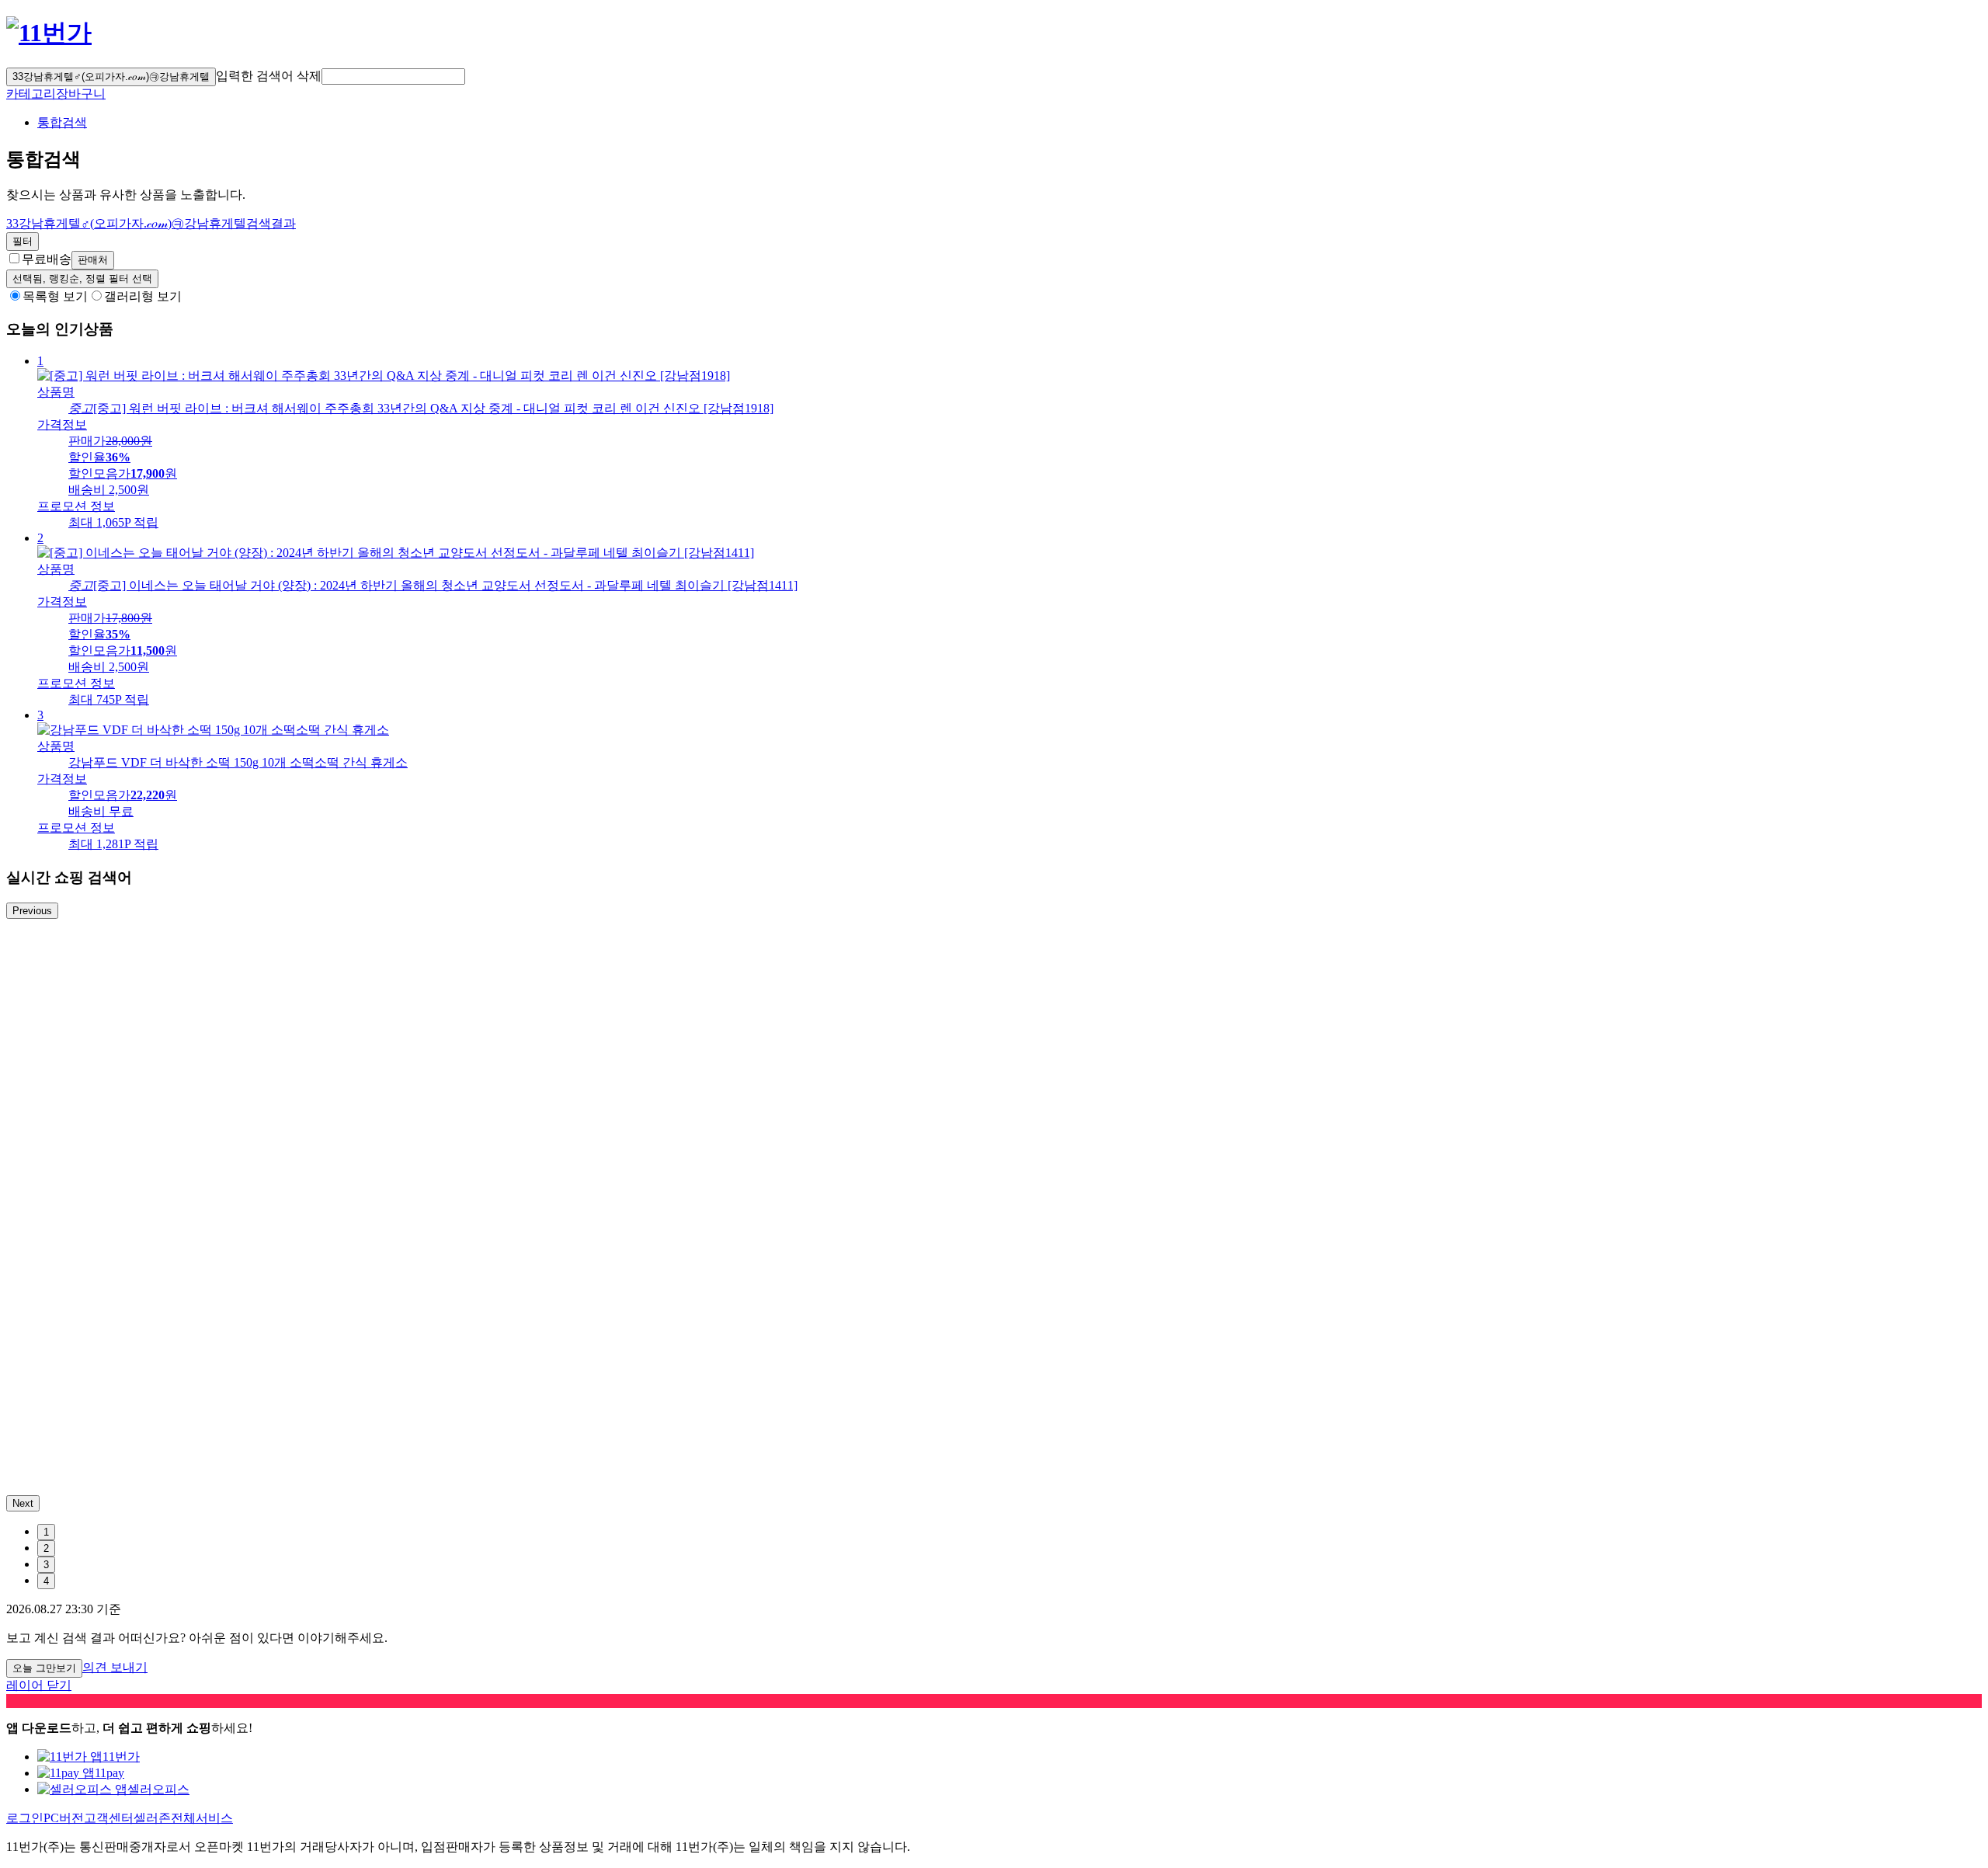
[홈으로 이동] (49, 33)
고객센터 (109, 1818)
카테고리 (31, 94)
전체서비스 (202, 1818)
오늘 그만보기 (44, 1668)
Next (23, 1503)
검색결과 (151, 223)
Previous (32, 911)
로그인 (25, 1818)
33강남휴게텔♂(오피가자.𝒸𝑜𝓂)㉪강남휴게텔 (111, 77)
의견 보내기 (115, 1667)
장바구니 (81, 94)
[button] (393, 77)
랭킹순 (82, 278)
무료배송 (47, 259)
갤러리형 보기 (143, 296)
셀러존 (152, 1818)
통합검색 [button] (62, 122)
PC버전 (64, 1818)
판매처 (93, 260)
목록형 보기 (55, 296)
